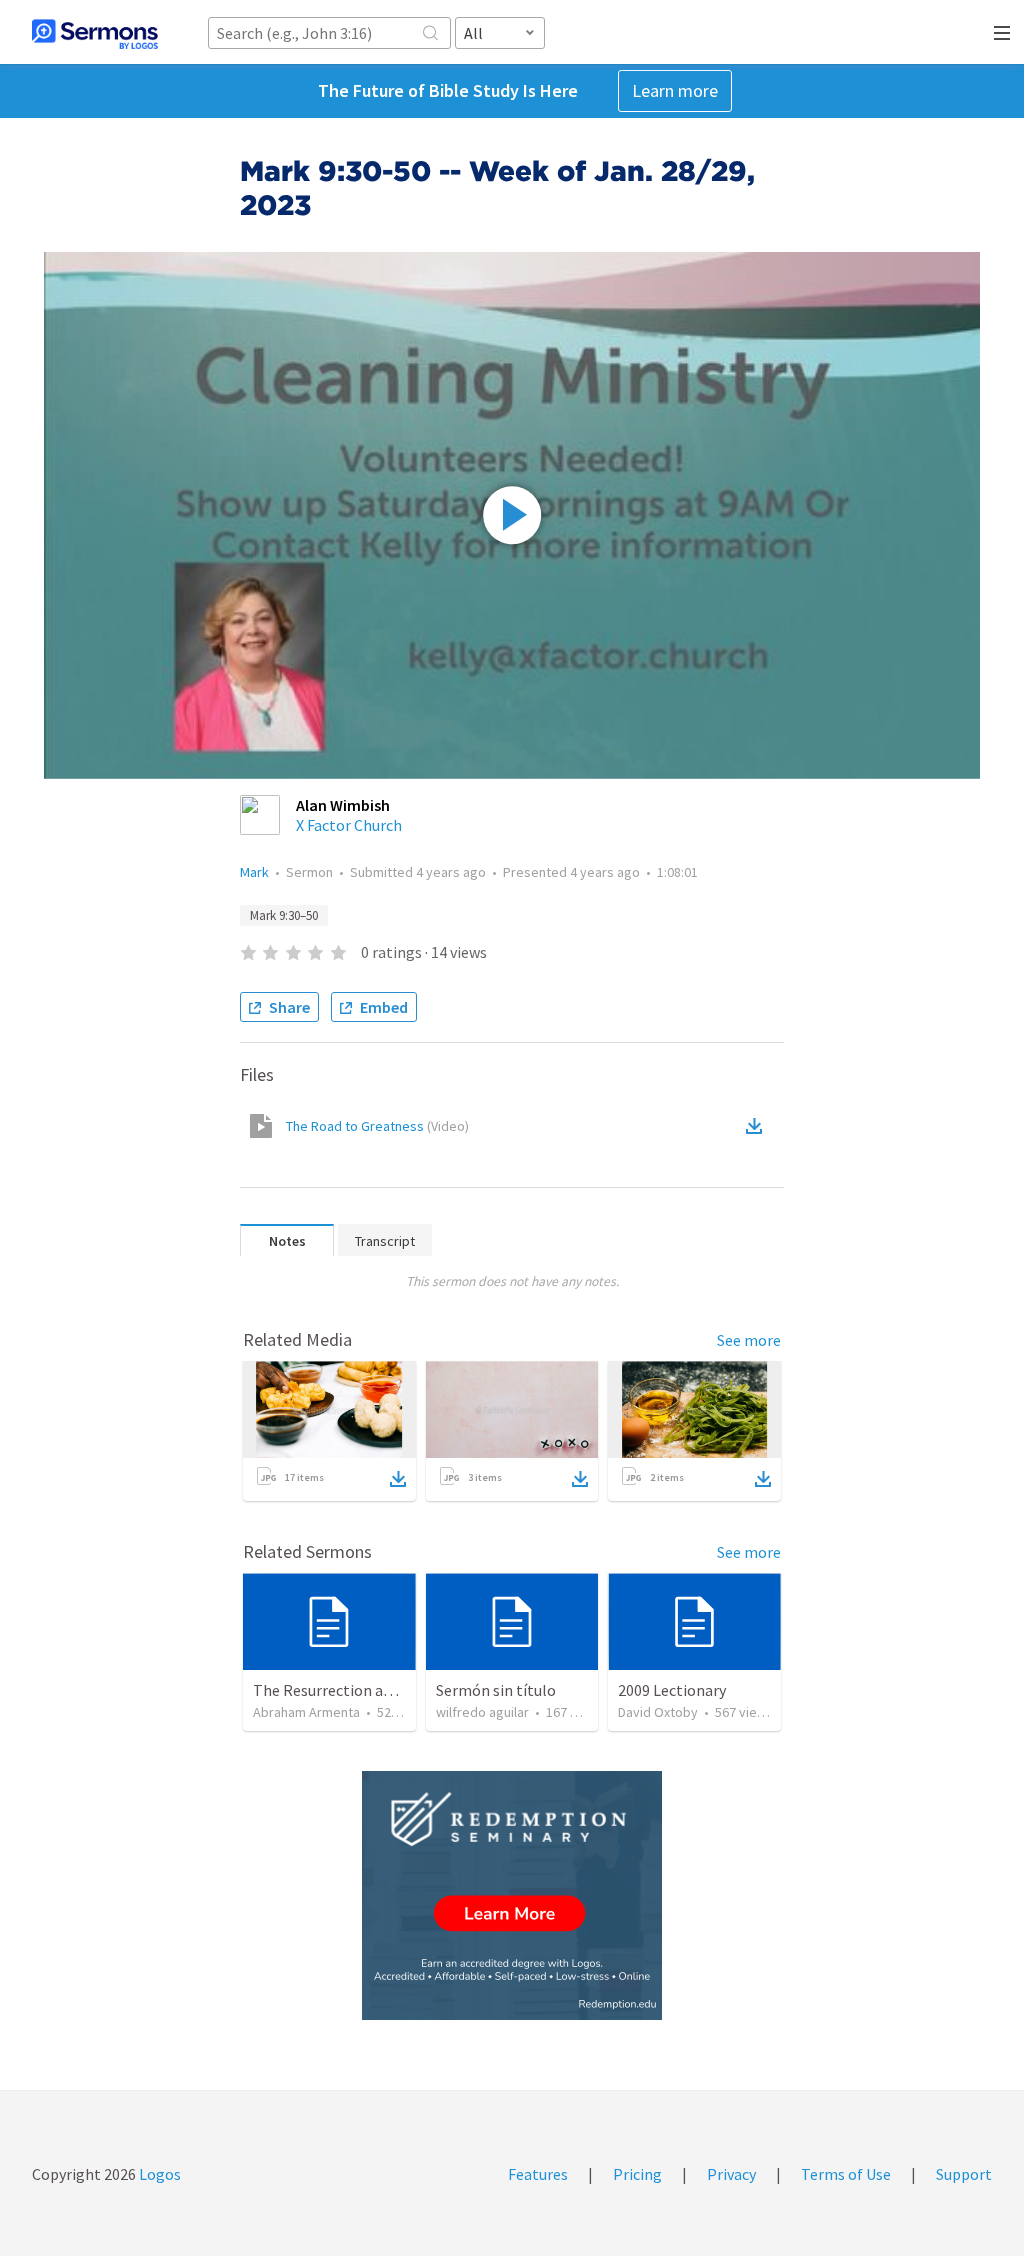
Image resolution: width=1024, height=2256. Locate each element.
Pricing (637, 2174)
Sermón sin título (496, 1690)
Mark (254, 872)
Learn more (675, 90)
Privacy (731, 2174)
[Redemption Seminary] (512, 1895)
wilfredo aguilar (482, 1712)
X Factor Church (349, 825)
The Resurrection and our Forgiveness (382, 1690)
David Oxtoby (658, 1712)
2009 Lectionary (672, 1690)
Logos (158, 2174)
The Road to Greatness (377, 1126)
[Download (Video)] (758, 1126)
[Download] (398, 1479)
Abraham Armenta (306, 1712)
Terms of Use (846, 2174)
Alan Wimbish (343, 805)
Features (538, 2174)
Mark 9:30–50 (284, 915)
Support (964, 2174)
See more (749, 1340)
